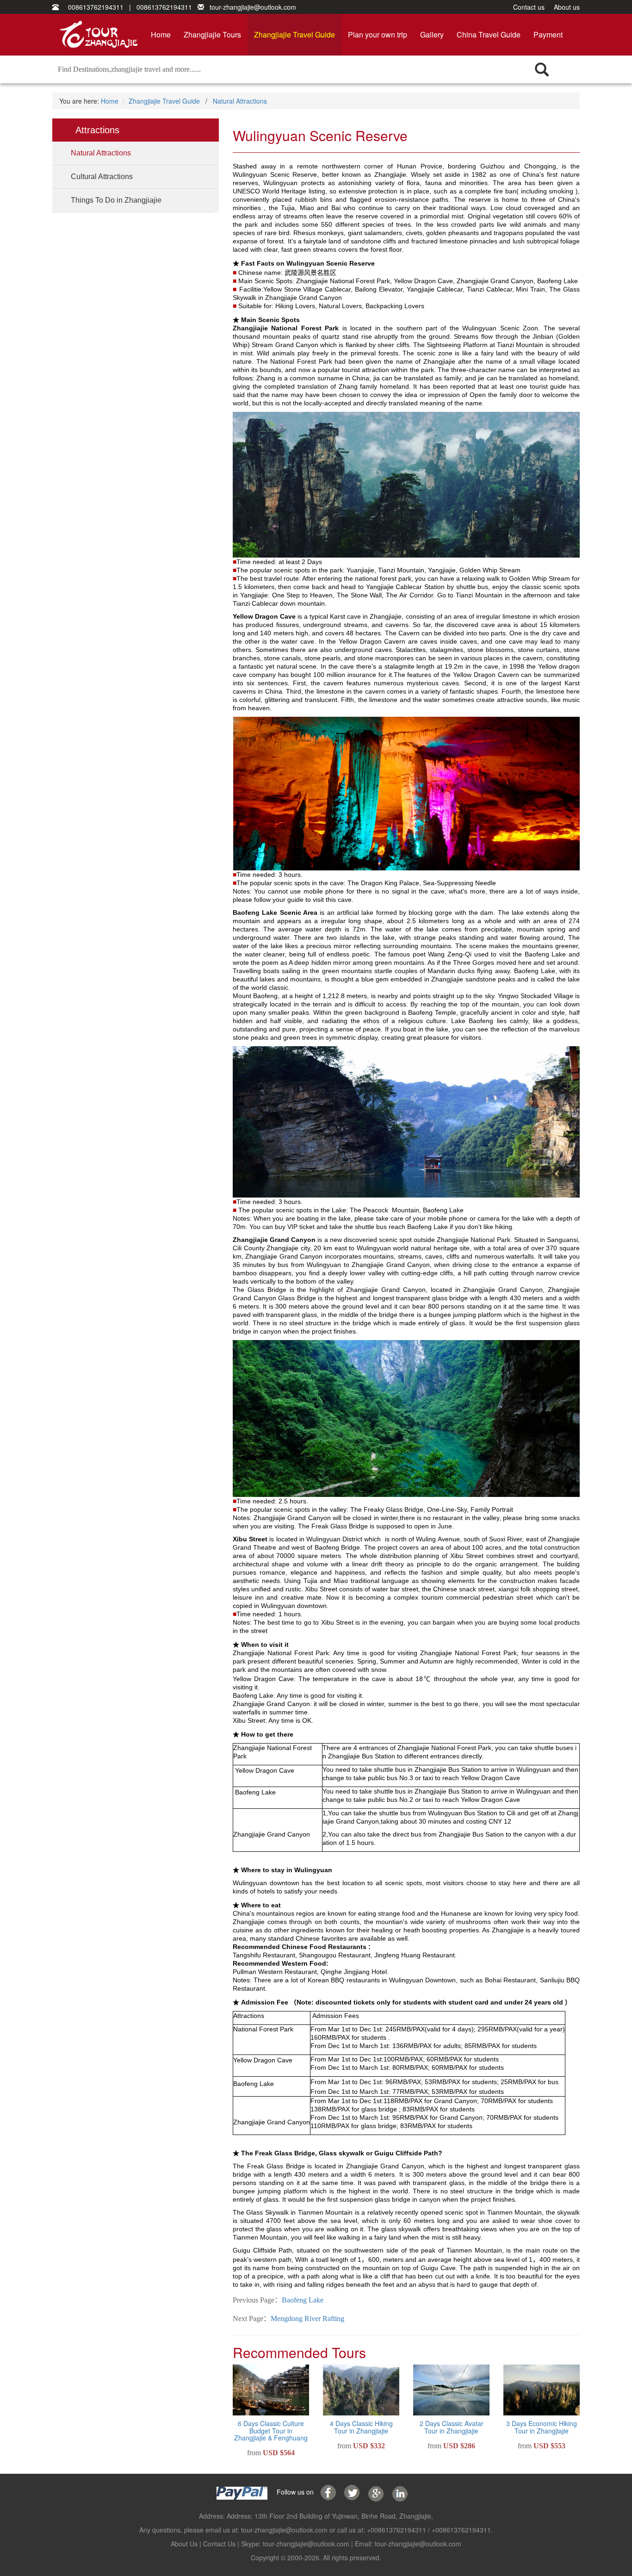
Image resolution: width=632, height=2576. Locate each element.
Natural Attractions (240, 101)
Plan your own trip (378, 34)
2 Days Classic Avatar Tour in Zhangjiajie (452, 2427)
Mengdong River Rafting (307, 2318)
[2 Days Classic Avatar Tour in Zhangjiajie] (451, 2390)
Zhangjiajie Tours (212, 34)
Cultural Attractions (102, 177)
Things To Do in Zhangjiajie (116, 200)
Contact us (529, 7)
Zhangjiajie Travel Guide (294, 34)
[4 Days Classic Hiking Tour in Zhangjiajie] (361, 2390)
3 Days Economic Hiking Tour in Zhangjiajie (542, 2427)
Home (161, 34)
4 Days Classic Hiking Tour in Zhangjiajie (361, 2427)
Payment (548, 34)
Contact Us (219, 2544)
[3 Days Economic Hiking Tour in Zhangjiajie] (542, 2390)
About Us (184, 2544)
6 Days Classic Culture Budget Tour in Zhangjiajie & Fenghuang (271, 2430)
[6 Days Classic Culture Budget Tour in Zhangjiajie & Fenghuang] (271, 2390)
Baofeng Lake (303, 2300)
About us (567, 7)
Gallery (432, 34)
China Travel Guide (489, 34)
